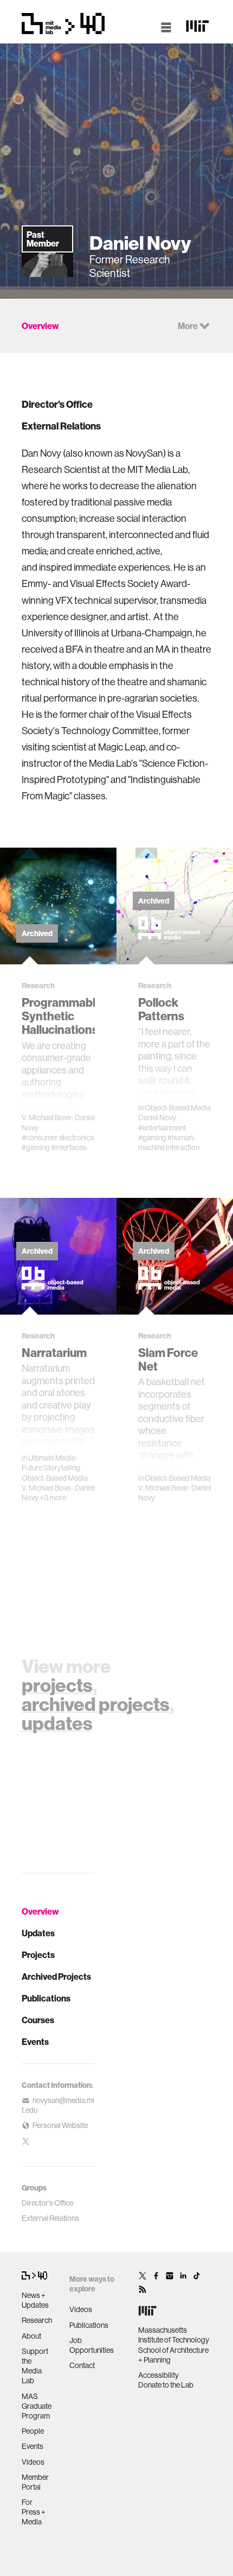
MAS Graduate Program (37, 2406)
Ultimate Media (52, 1458)
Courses (38, 2020)
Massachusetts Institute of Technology (174, 2335)
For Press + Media (34, 2512)
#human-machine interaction (169, 1142)
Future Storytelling (51, 1468)
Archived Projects (56, 1977)
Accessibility (158, 2375)
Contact (82, 2365)
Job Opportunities (92, 2345)
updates (57, 1723)
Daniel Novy (157, 1117)
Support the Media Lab (35, 2366)
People (33, 2431)
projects (57, 1685)
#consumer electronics (58, 1138)
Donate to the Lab (166, 2385)
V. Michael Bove (46, 1117)
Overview (40, 1911)
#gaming (36, 1147)
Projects (38, 1955)
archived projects (96, 1704)
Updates (38, 1933)
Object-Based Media (178, 1108)
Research (37, 2320)
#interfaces (69, 1147)
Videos (33, 2462)
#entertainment (162, 1128)
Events (35, 2042)
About (31, 2336)
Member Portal (35, 2482)
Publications (46, 1998)
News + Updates (35, 2300)
